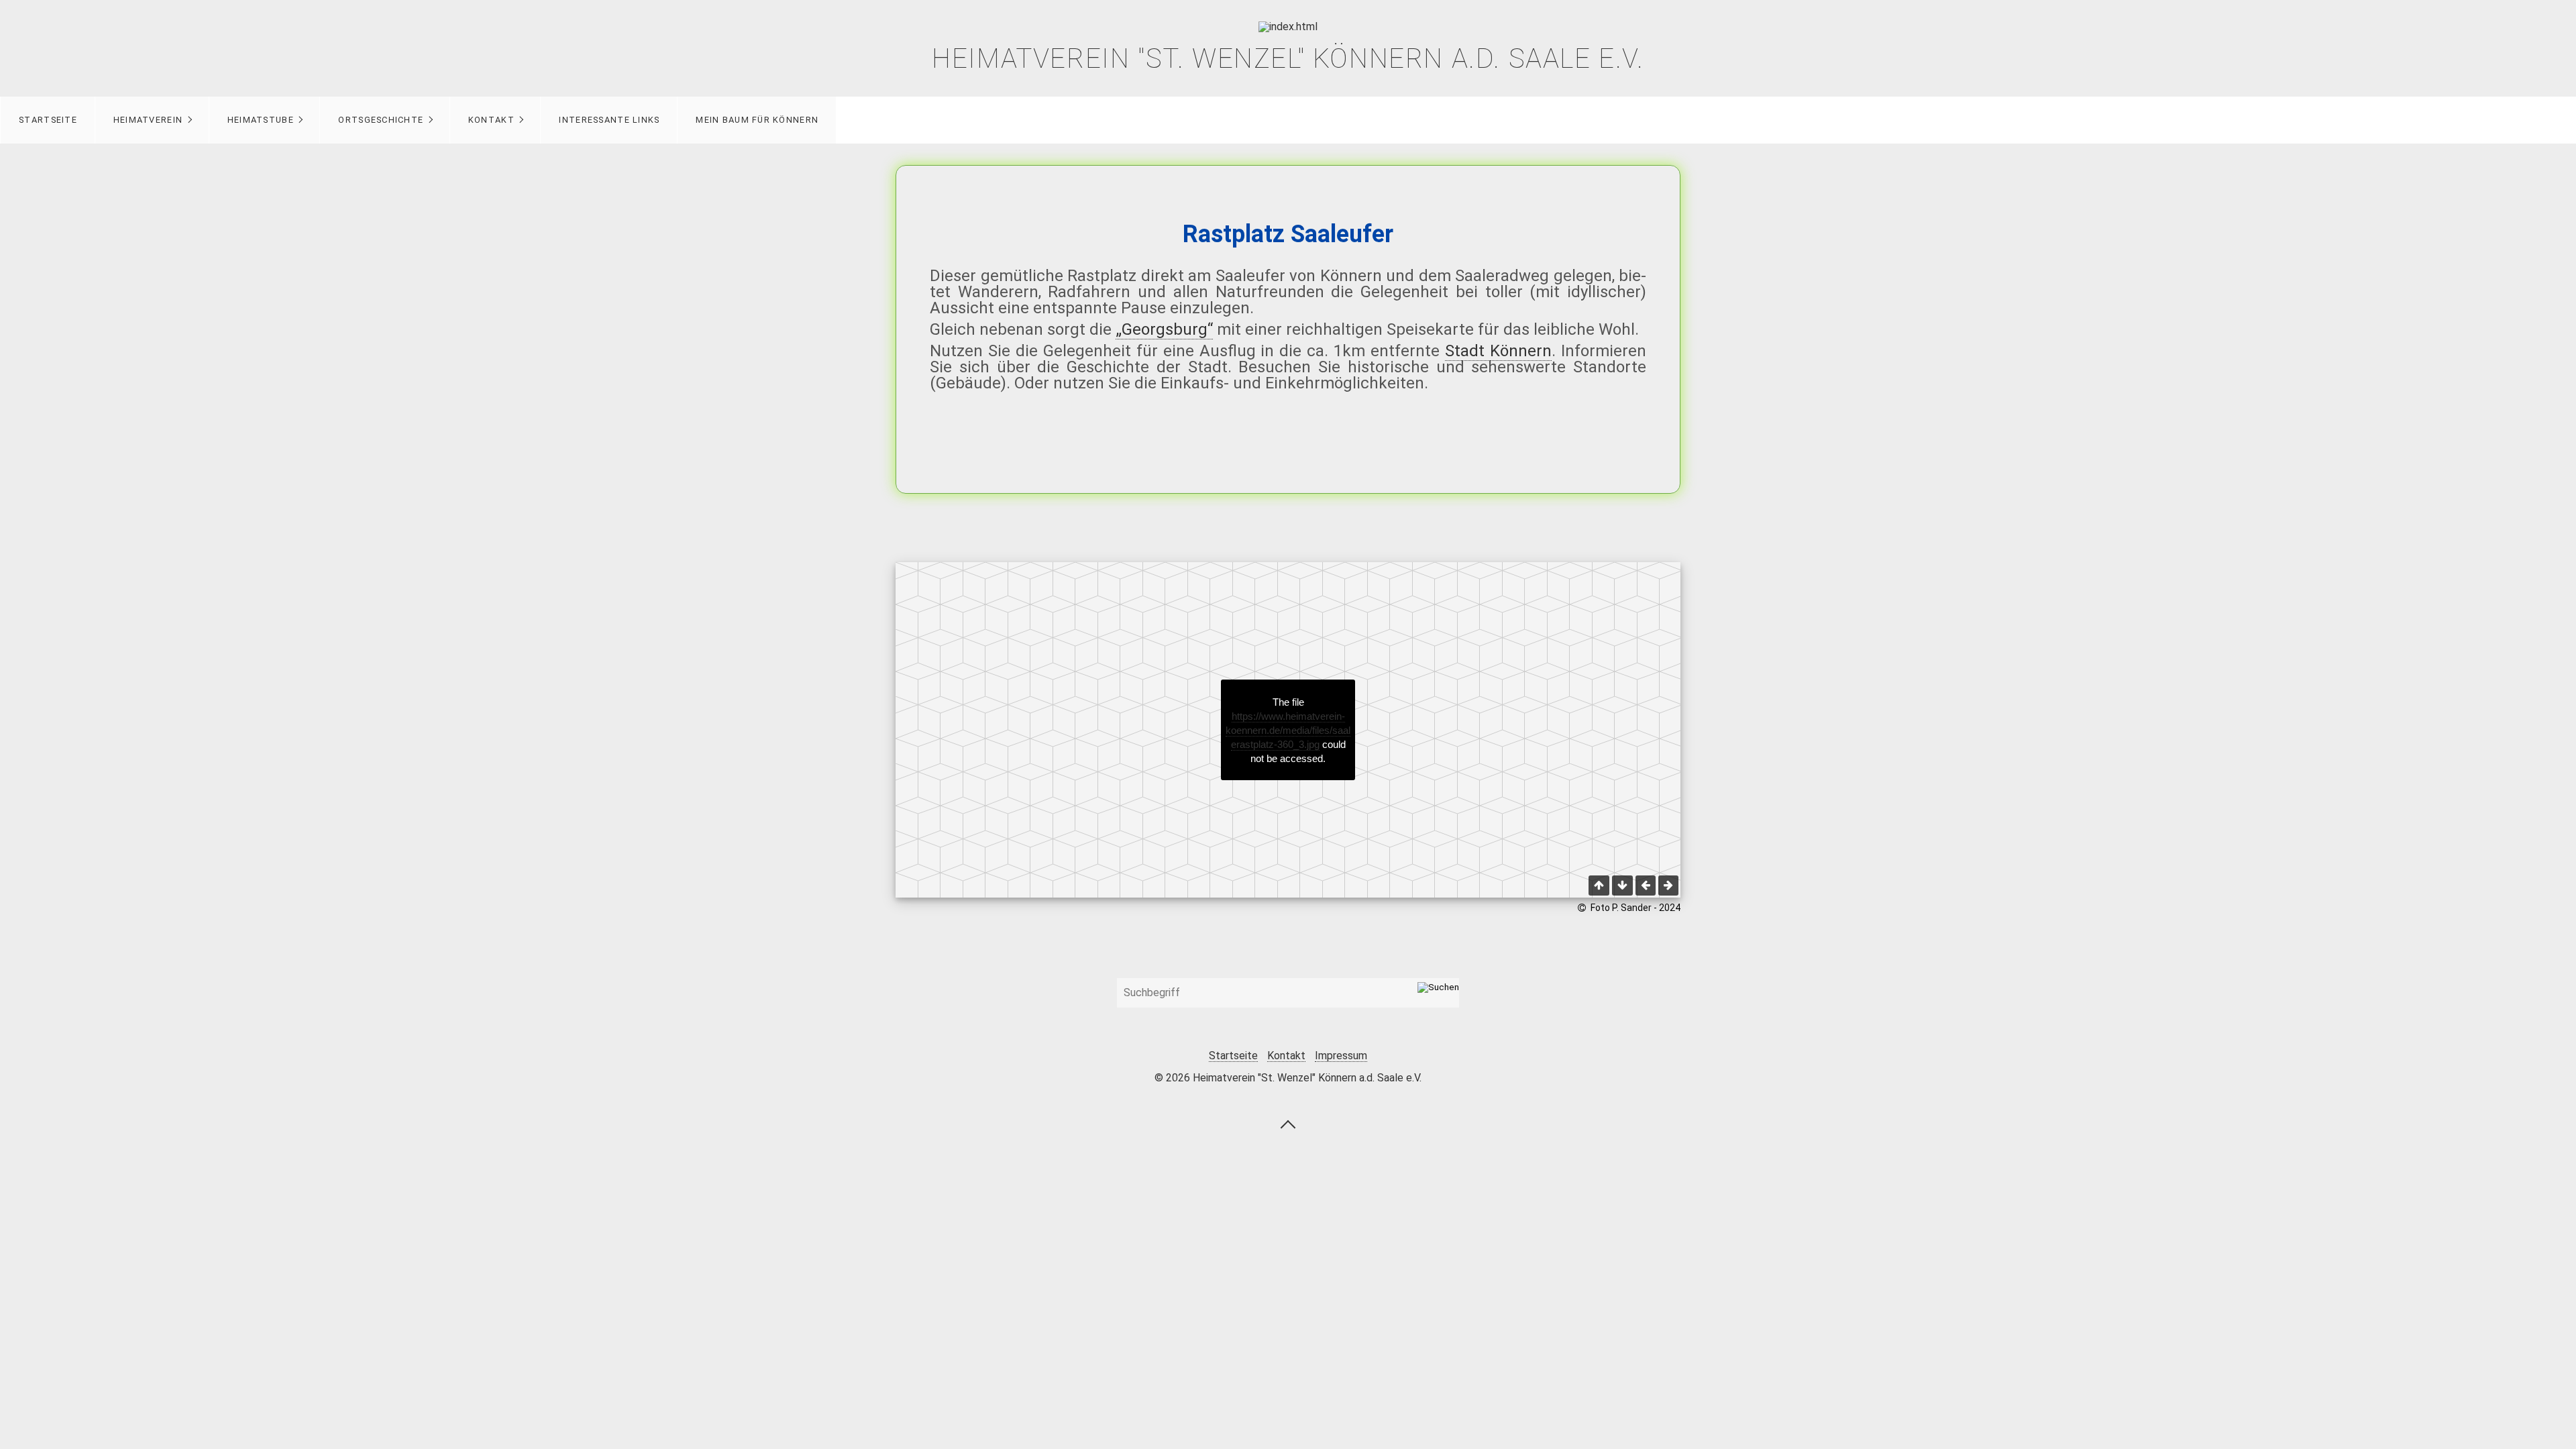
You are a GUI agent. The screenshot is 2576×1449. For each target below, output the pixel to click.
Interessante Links (609, 120)
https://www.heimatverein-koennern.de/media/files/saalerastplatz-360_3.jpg (1288, 730)
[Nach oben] (1288, 1124)
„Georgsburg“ (1164, 329)
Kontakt (491, 120)
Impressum (1341, 1056)
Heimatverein (148, 120)
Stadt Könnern (1498, 351)
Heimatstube (261, 120)
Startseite (48, 120)
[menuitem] (48, 120)
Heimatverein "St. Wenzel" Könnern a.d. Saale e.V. (1288, 59)
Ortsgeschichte (381, 120)
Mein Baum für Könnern (757, 120)
